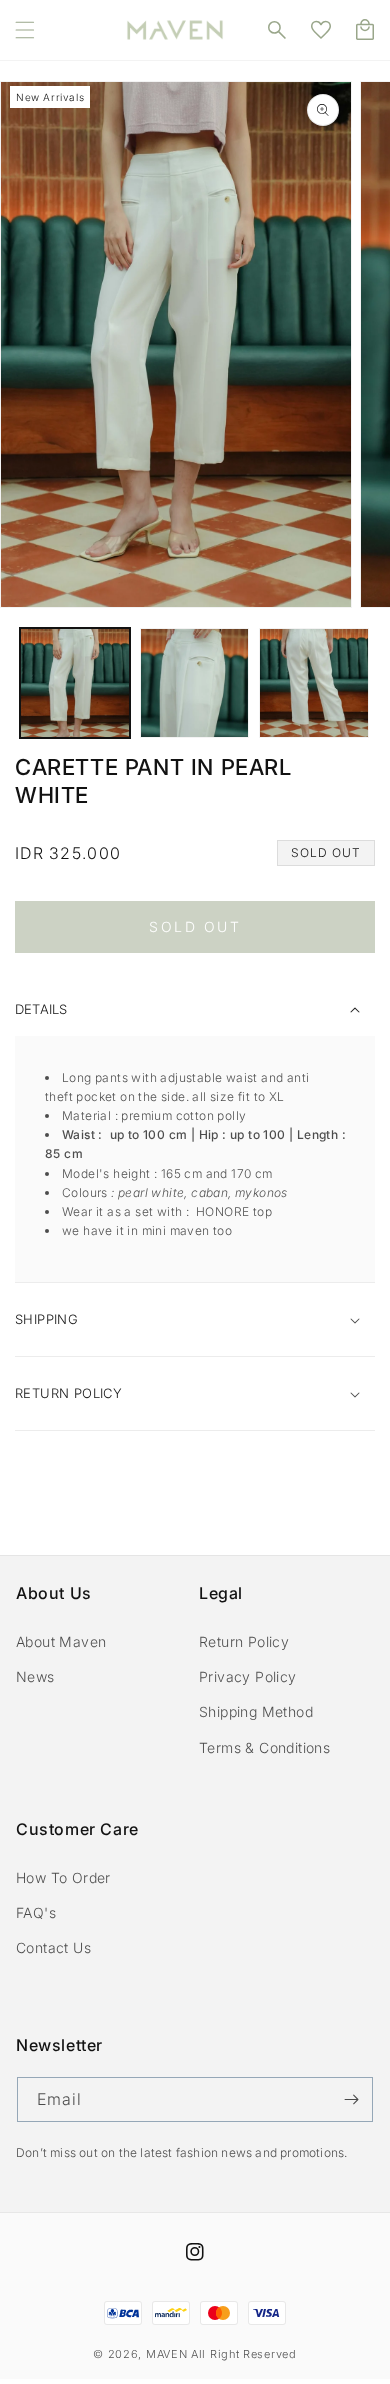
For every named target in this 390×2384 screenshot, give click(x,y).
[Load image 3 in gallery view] (314, 683)
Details (41, 1009)
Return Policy (244, 1641)
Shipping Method (256, 1711)
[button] (25, 30)
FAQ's (36, 1912)
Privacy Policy (248, 1676)
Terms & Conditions (264, 1747)
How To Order (63, 1877)
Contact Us (53, 1947)
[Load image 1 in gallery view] (75, 683)
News (35, 1676)
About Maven (61, 1641)
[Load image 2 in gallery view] (195, 683)
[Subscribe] (351, 2099)
